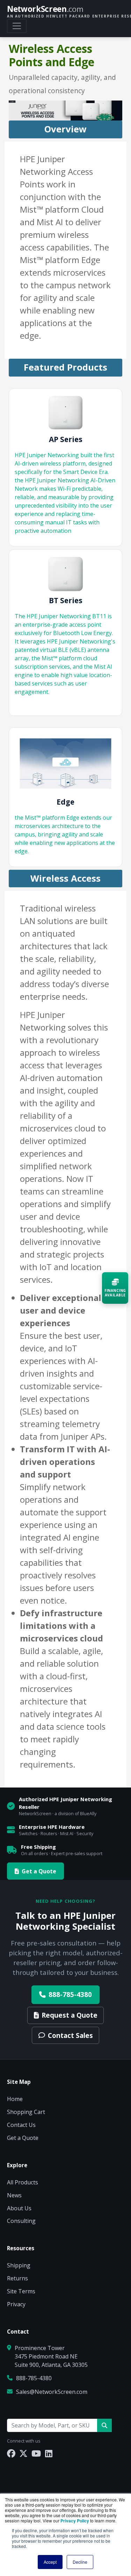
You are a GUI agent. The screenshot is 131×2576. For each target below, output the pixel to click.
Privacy (16, 2304)
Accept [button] (50, 2562)
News (14, 2195)
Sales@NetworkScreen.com (52, 2392)
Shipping (19, 2265)
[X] (23, 2453)
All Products (23, 2182)
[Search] (104, 2425)
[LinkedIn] (49, 2453)
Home (15, 2099)
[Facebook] (11, 2453)
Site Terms (21, 2291)
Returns (17, 2278)
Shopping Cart (26, 2112)
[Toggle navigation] (17, 26)
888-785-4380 (70, 1994)
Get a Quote (39, 1871)
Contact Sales (70, 2035)
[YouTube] (36, 2453)
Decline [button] (80, 2562)
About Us (19, 2208)
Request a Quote (70, 2015)
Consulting (21, 2221)
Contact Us (21, 2125)
